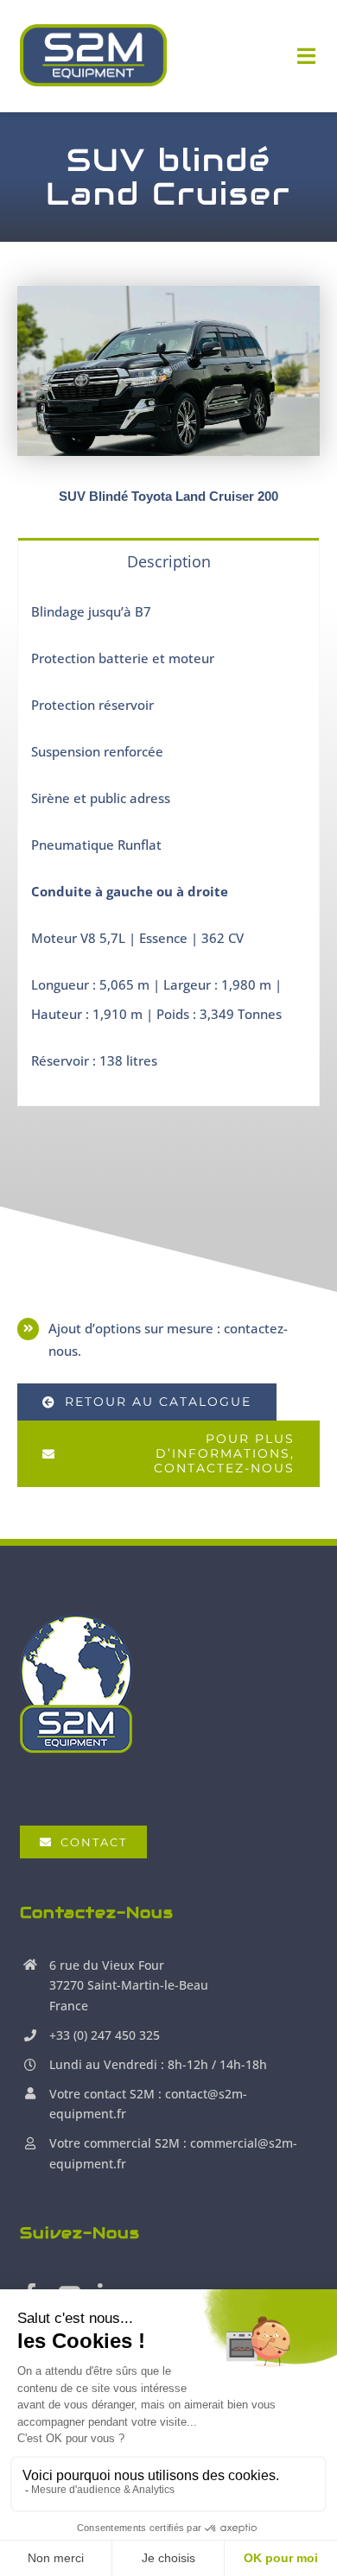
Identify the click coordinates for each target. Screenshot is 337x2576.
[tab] (168, 560)
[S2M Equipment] (93, 30)
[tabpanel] (168, 845)
